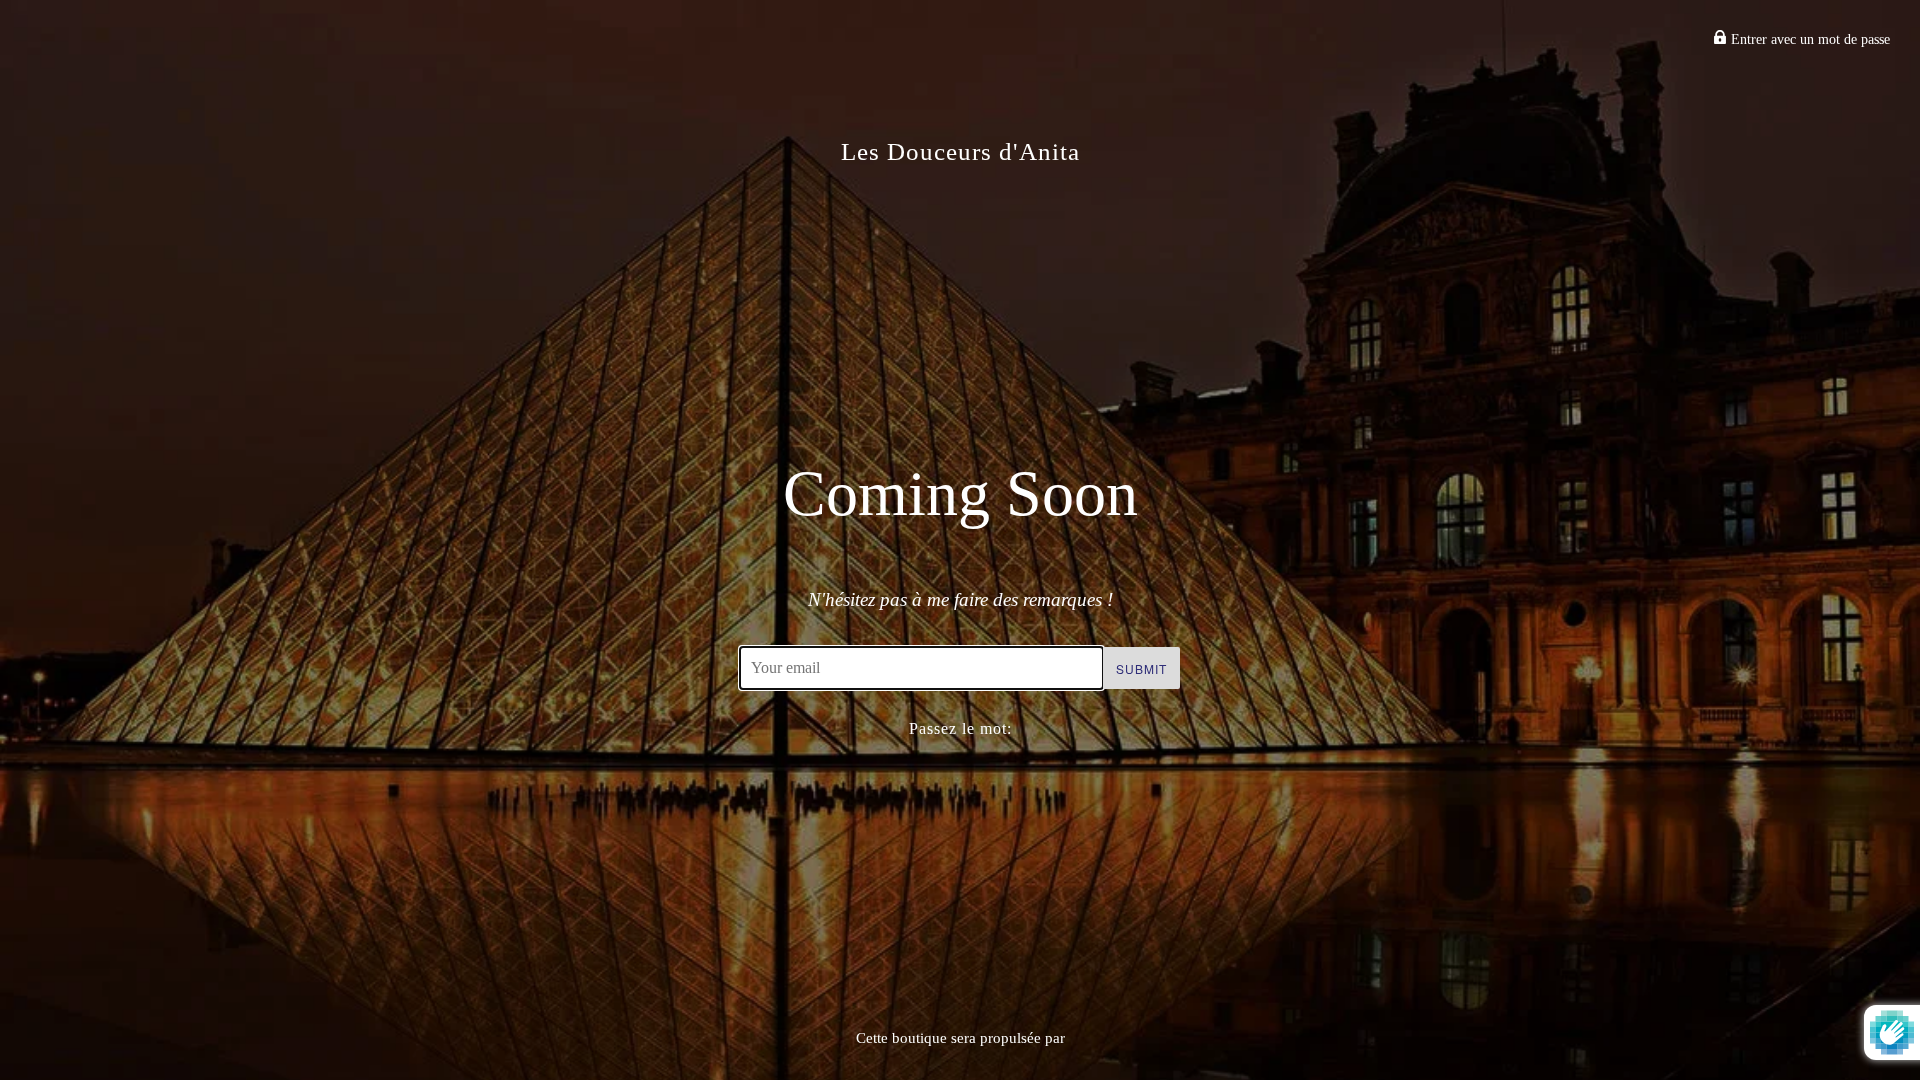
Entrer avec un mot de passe (1808, 39)
